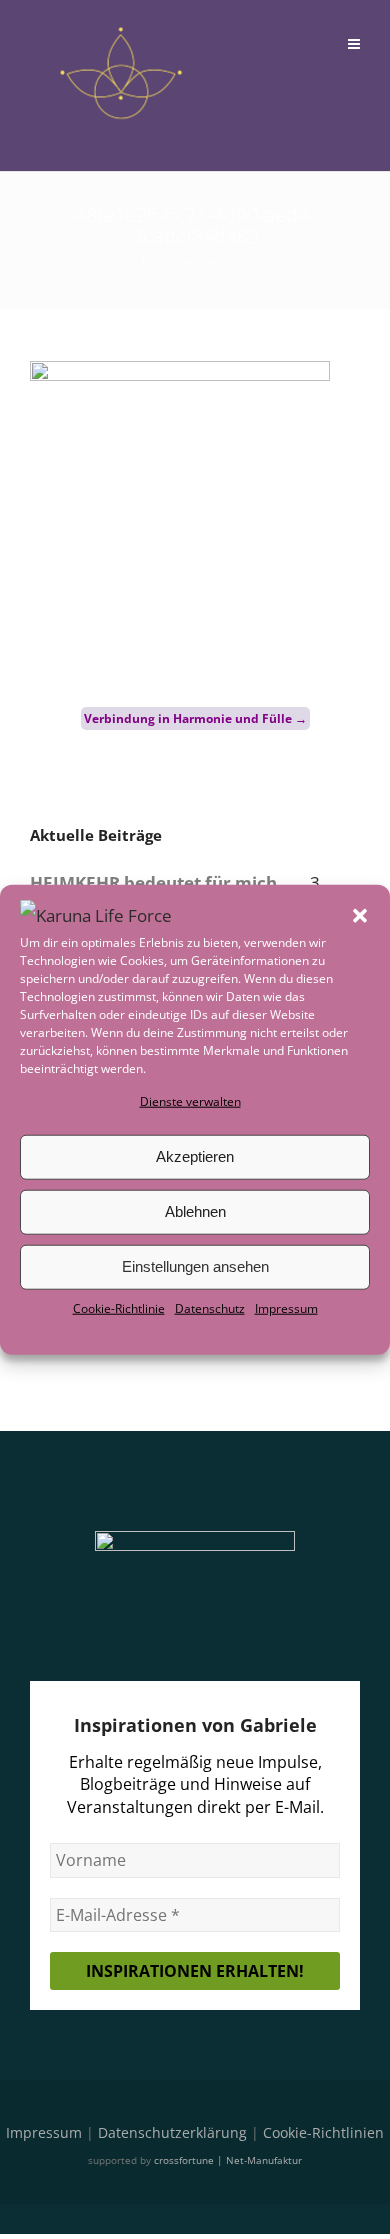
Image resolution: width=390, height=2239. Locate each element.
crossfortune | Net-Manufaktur (228, 2160)
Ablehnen (195, 1211)
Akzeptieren (195, 1156)
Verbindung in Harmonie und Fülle (195, 718)
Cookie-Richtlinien (323, 2132)
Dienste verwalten (190, 1100)
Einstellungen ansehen (195, 1266)
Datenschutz (210, 1308)
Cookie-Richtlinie (119, 1308)
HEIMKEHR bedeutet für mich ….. (168, 882)
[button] (360, 915)
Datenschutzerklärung (172, 2132)
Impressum (286, 1308)
